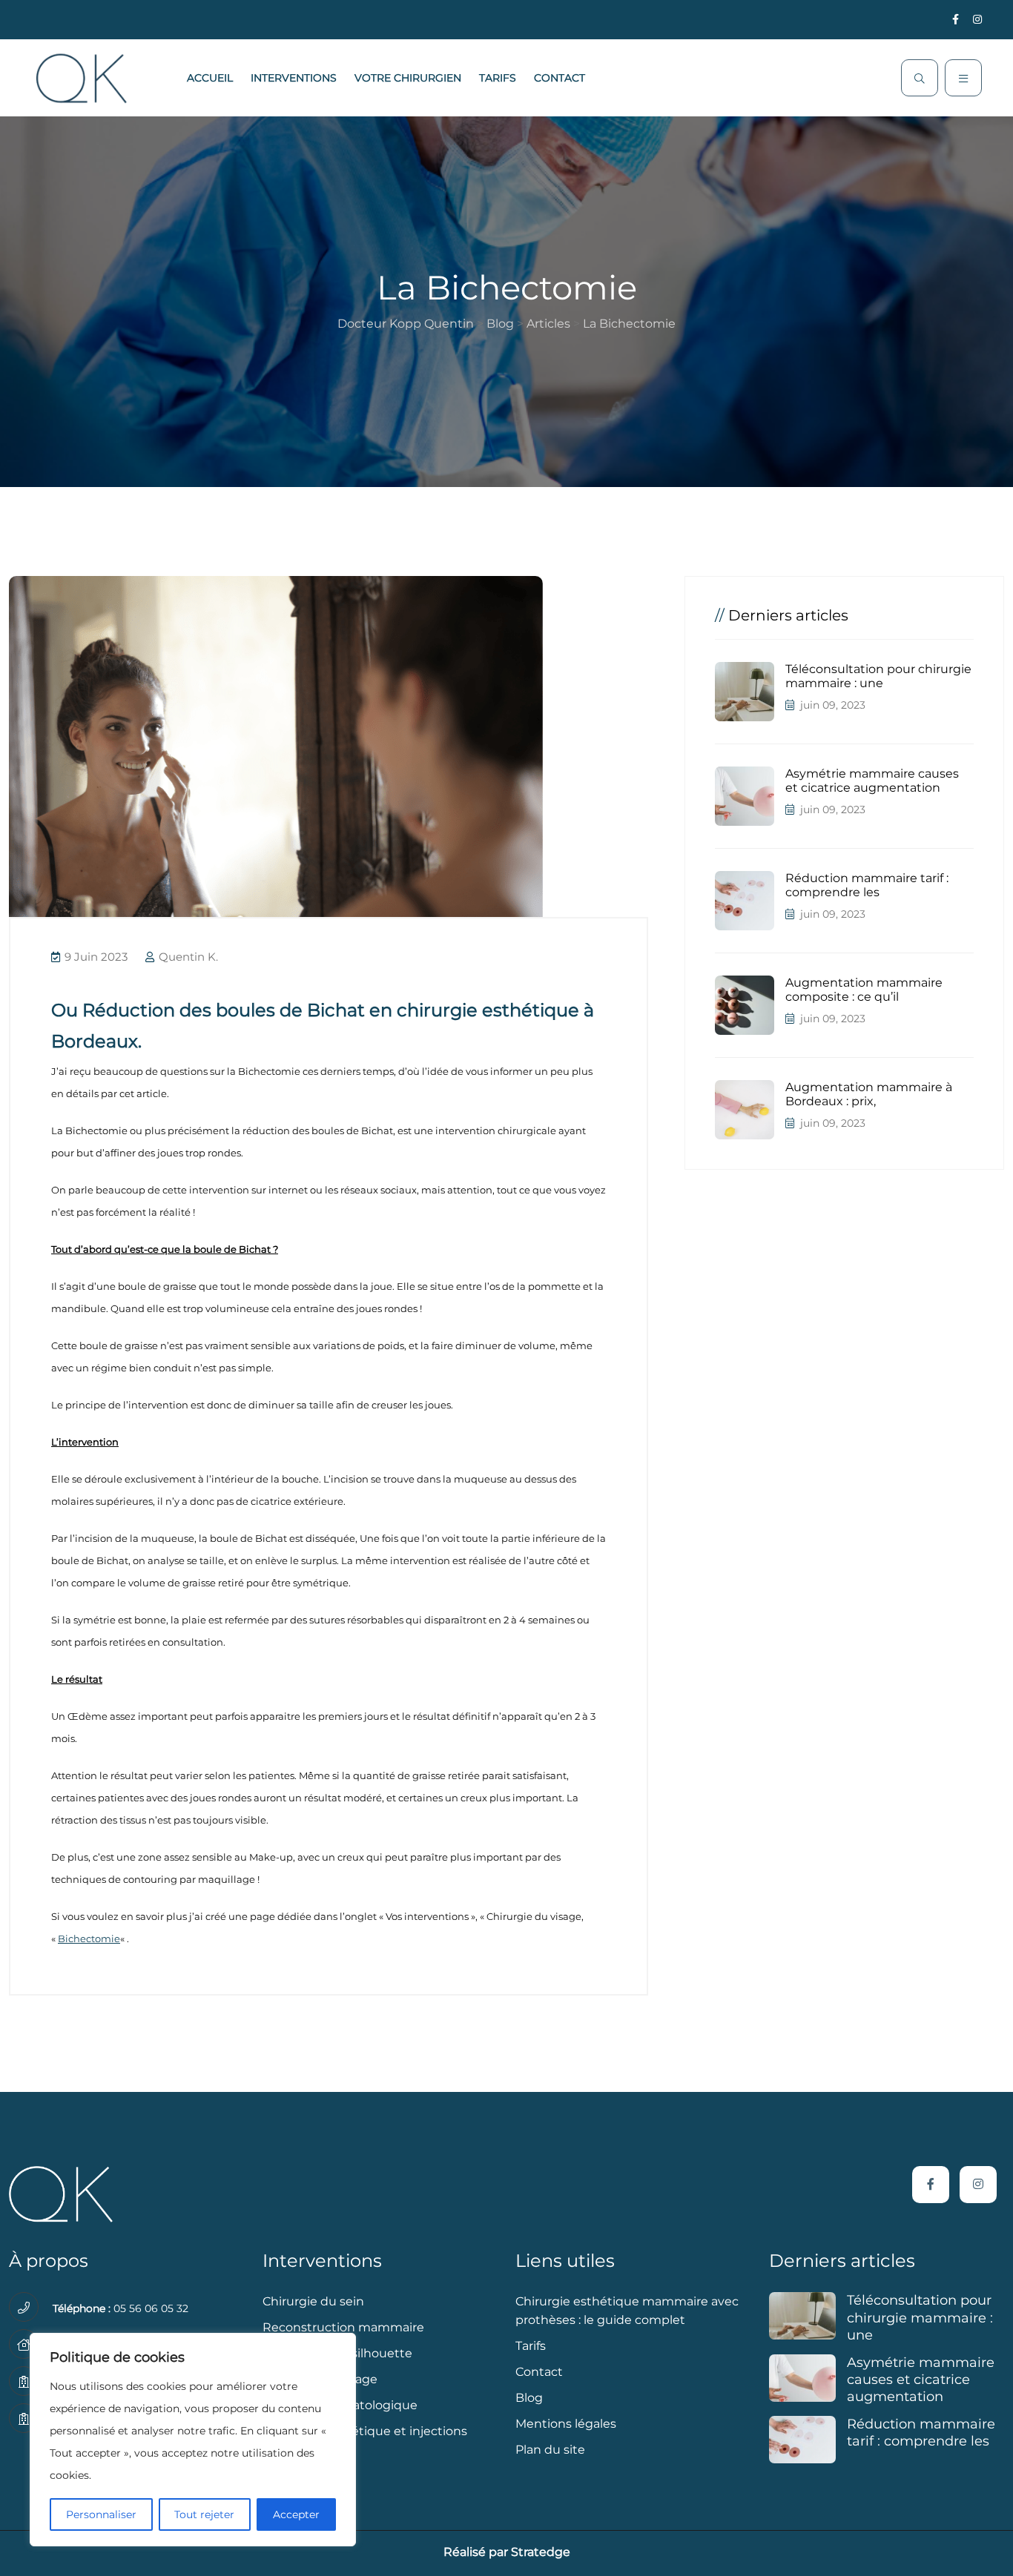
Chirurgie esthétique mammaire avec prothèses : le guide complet (627, 2311)
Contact (560, 78)
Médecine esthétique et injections (365, 2431)
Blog (529, 2398)
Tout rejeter (204, 2514)
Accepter (296, 2514)
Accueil (210, 78)
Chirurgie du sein (313, 2301)
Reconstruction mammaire (343, 2327)
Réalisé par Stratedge (507, 2552)
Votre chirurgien (408, 78)
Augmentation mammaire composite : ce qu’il (864, 990)
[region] (193, 2440)
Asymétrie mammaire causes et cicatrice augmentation (872, 781)
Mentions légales (566, 2424)
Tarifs (498, 78)
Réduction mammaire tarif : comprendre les (867, 885)
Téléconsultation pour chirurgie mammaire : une (878, 676)
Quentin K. (187, 957)
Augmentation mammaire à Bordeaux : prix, (869, 1094)
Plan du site (550, 2450)
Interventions (294, 78)
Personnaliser (101, 2514)
